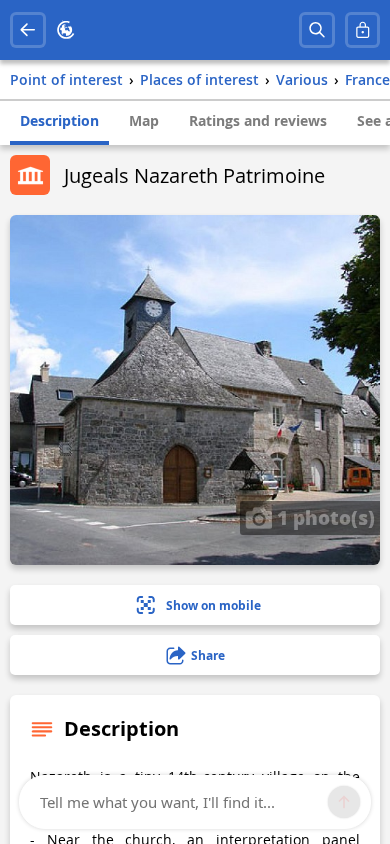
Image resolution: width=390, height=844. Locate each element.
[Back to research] (28, 30)
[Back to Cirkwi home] (66, 30)
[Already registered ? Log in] (363, 30)
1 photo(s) (323, 517)
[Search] (317, 30)
